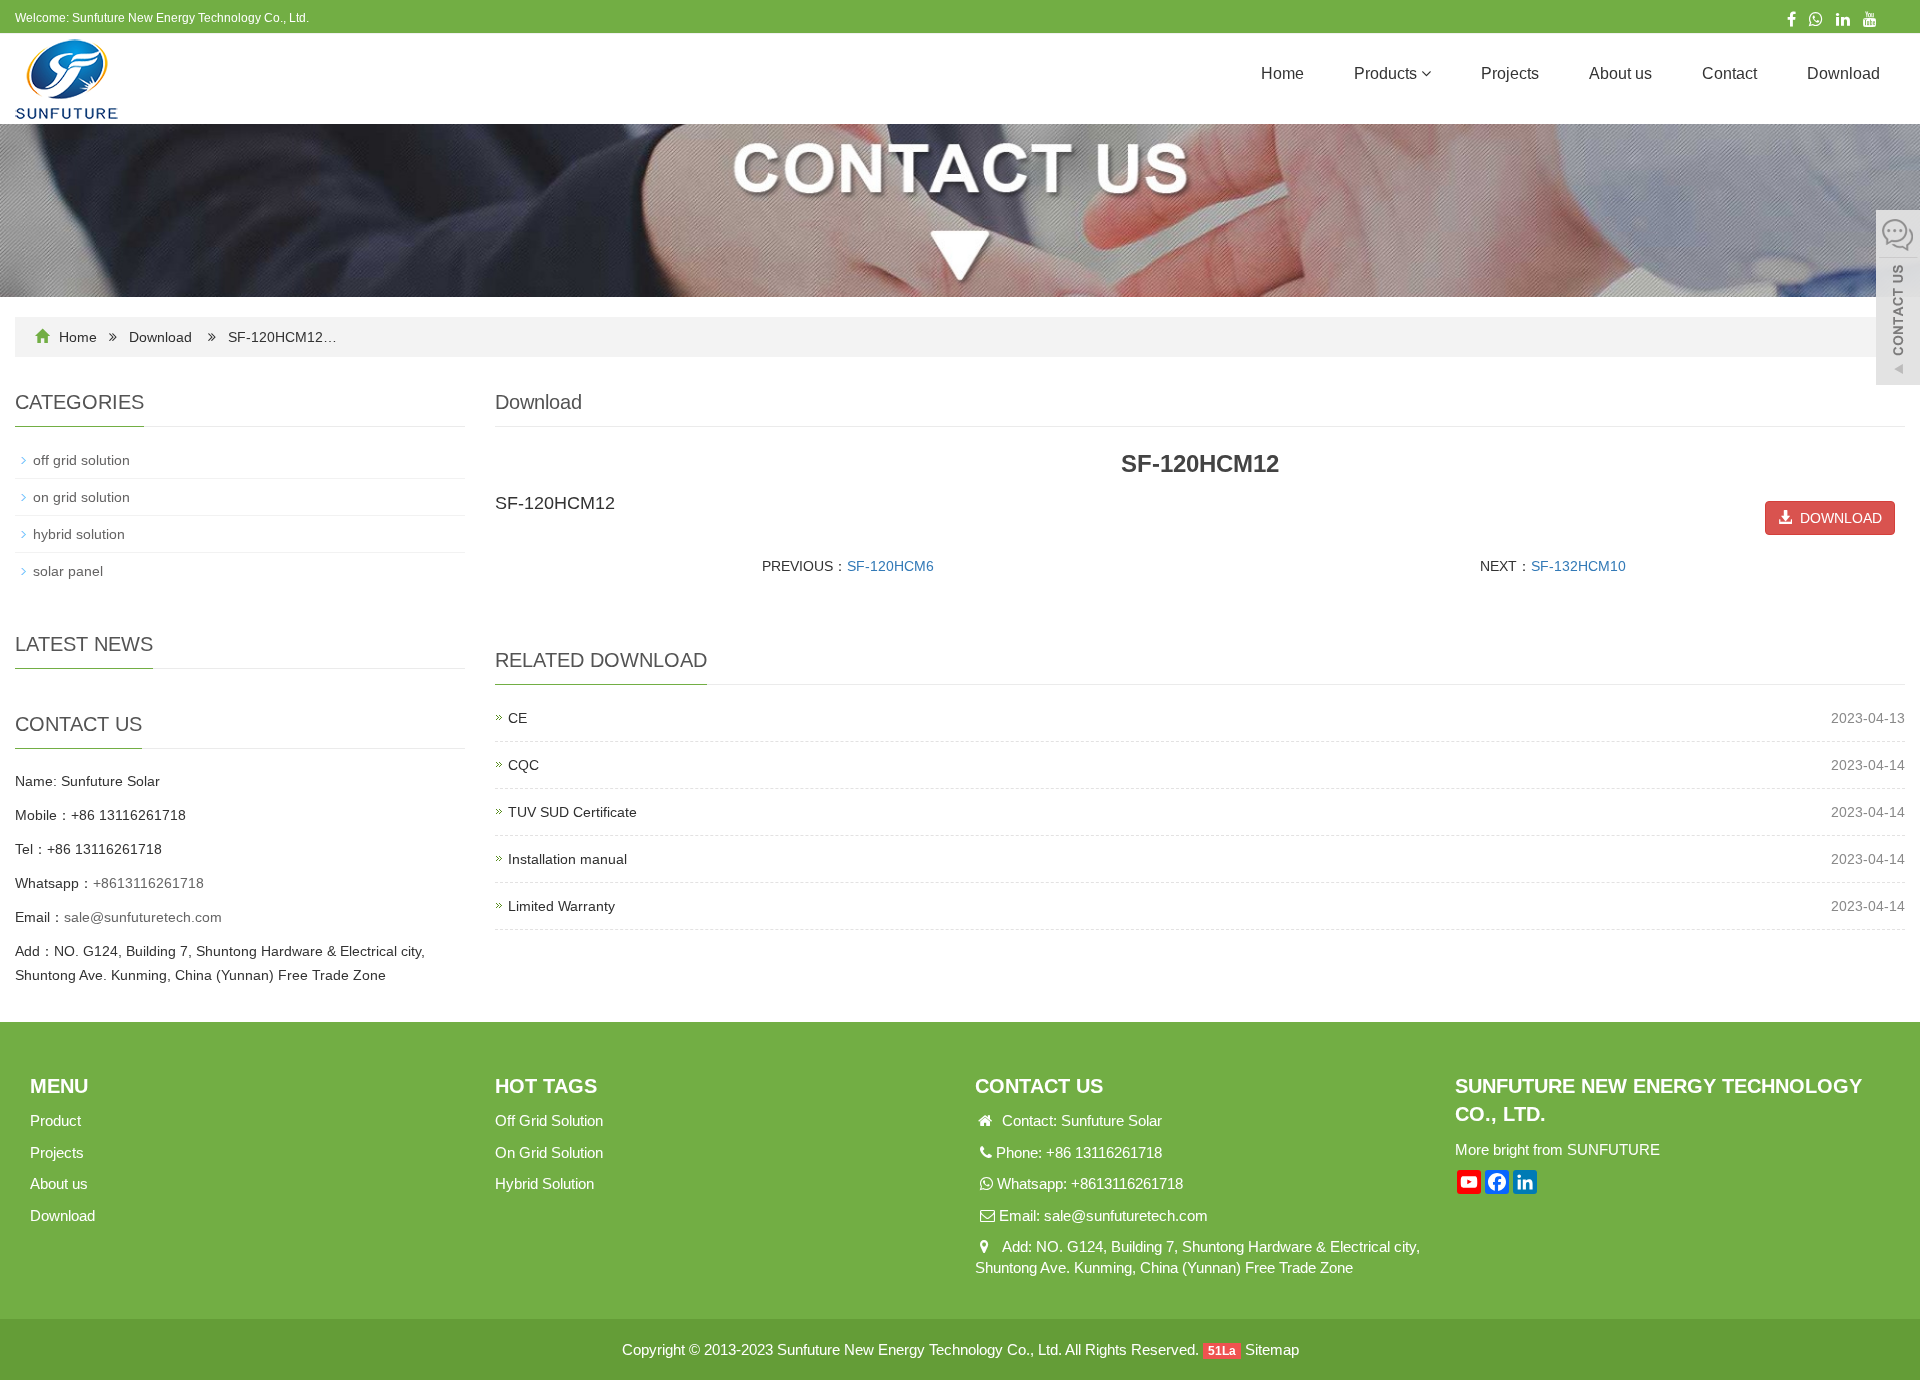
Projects (1510, 73)
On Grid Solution (549, 1152)
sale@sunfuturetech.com (143, 917)
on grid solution (81, 497)
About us (1620, 73)
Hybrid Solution (544, 1183)
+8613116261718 (148, 883)
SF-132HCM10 (1578, 566)
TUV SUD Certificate (572, 812)
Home (1282, 73)
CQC (523, 765)
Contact (1729, 73)
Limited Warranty (561, 906)
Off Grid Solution (549, 1120)
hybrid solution (79, 534)
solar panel (68, 571)
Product (55, 1120)
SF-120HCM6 (890, 566)
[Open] (1898, 300)
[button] (1426, 73)
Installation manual (567, 859)
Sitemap (1272, 1349)
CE (517, 718)
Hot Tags (546, 1086)
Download (1843, 73)
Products (1387, 73)
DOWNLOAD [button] (1837, 518)
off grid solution (81, 460)
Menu (59, 1086)
